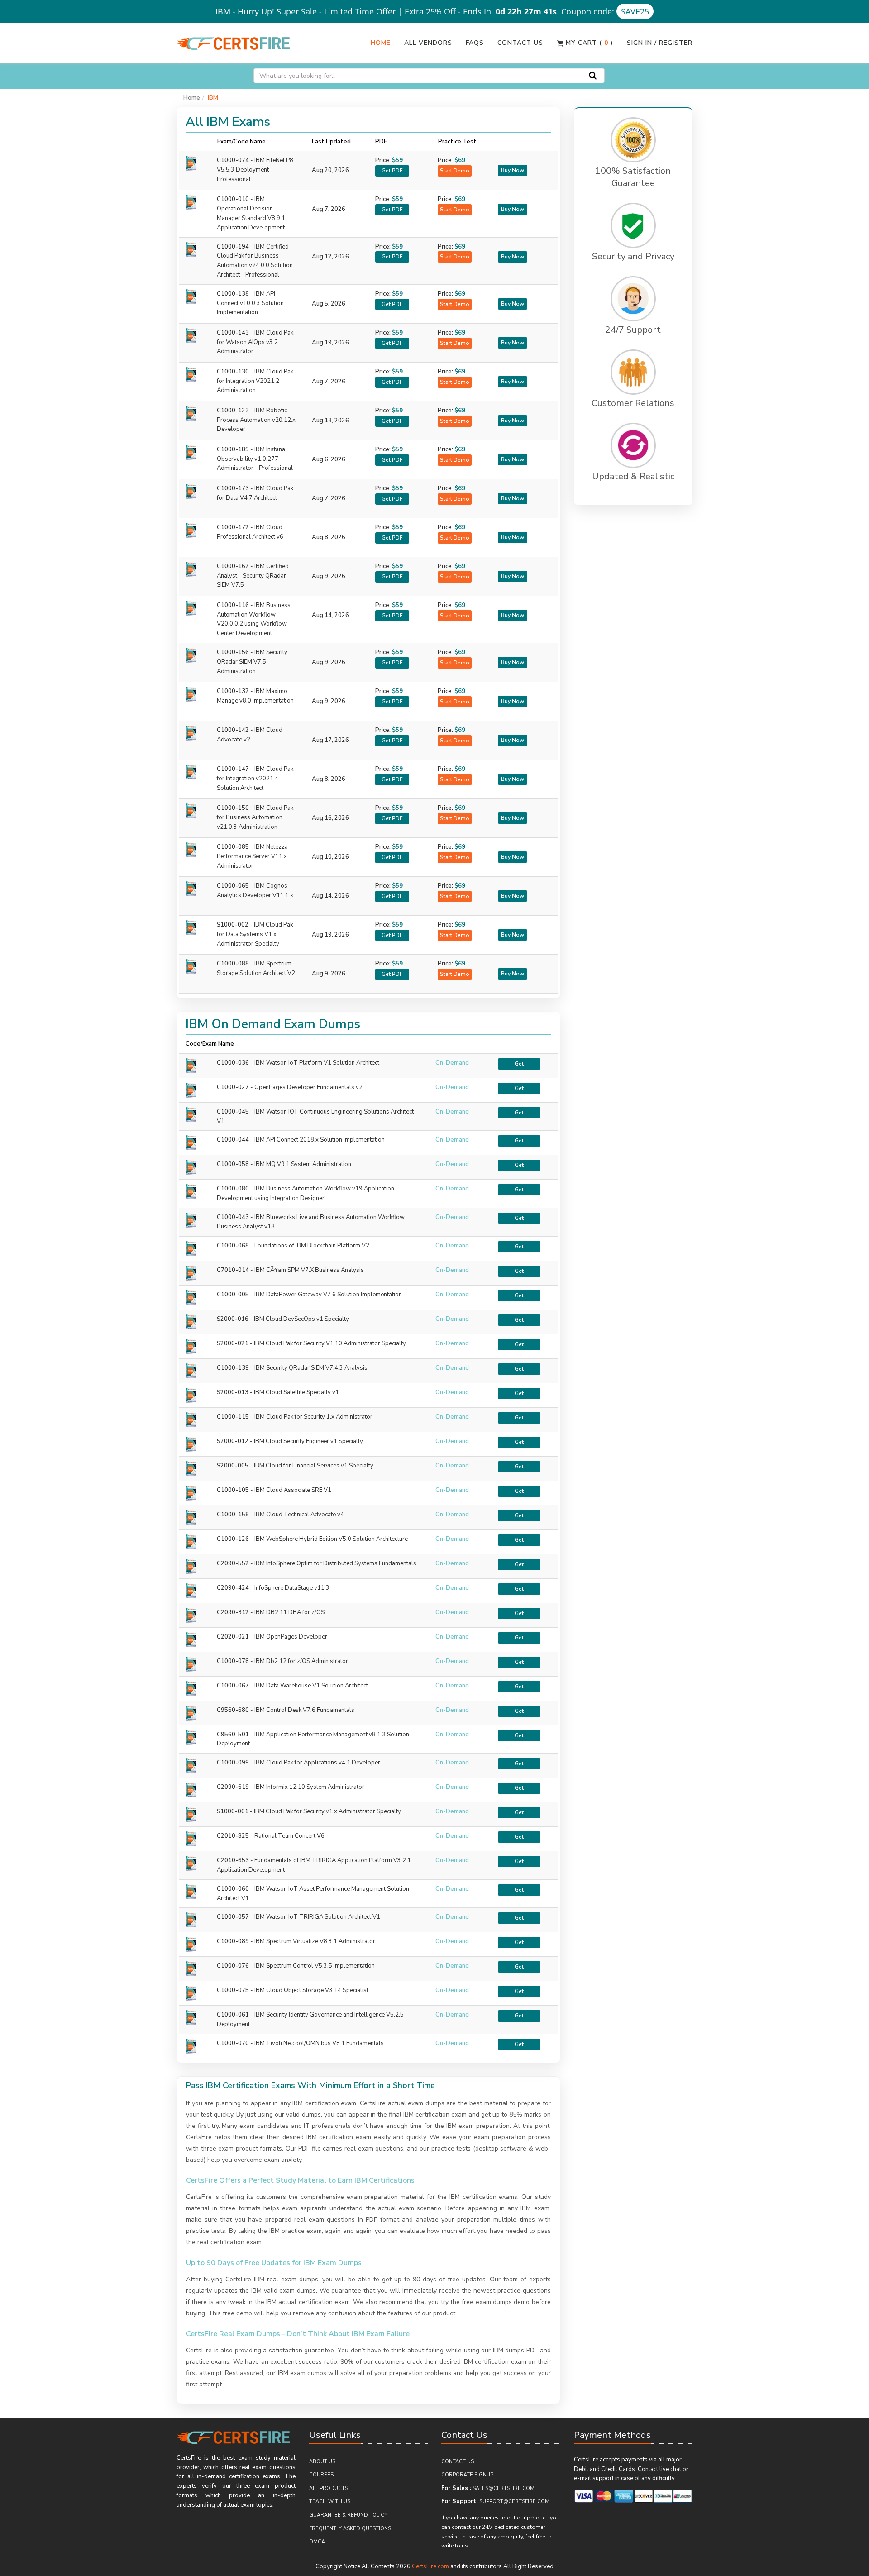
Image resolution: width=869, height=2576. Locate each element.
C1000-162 (253, 576)
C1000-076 (233, 1966)
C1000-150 (255, 817)
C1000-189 (255, 459)
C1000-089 (233, 1941)
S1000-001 (233, 1811)
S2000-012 (233, 1441)
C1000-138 (250, 303)
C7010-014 (233, 1270)
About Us (322, 2462)
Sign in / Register (660, 43)
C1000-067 (233, 1686)
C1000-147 (255, 779)
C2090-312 (233, 1612)
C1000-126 (233, 1539)
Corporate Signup (467, 2475)
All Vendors (428, 43)
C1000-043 (233, 1217)
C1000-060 (233, 1889)
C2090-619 (233, 1787)
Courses (321, 2475)
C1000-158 (233, 1515)
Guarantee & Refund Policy (348, 2515)
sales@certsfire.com (504, 2488)
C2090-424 (233, 1588)
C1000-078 (233, 1661)
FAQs (475, 43)
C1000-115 (233, 1417)
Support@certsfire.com (514, 2502)
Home (381, 43)
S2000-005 (233, 1466)
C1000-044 (233, 1140)
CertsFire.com (430, 2566)
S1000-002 (255, 934)
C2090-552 (233, 1563)
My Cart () (588, 43)
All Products (329, 2488)
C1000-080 (233, 1189)
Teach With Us (330, 2502)
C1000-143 (255, 342)
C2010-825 (233, 1836)
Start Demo (455, 171)
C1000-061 (233, 2015)
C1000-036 (233, 1063)
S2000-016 (233, 1319)
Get (519, 1064)
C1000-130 (255, 381)
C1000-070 (233, 2043)
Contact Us (520, 43)
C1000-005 (233, 1295)
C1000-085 (252, 856)
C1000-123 (256, 420)
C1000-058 (233, 1164)
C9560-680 (233, 1710)
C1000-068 (233, 1246)
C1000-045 (233, 1112)
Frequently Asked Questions (350, 2529)
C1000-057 (233, 1917)
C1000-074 (255, 170)
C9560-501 (233, 1735)
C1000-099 (233, 1763)
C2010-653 (233, 1860)
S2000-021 (233, 1343)
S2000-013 (233, 1392)
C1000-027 (233, 1087)
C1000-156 (252, 662)
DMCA (317, 2542)
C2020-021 (233, 1637)
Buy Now (513, 170)
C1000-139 (233, 1368)
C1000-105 (233, 1490)
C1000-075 (233, 1990)
